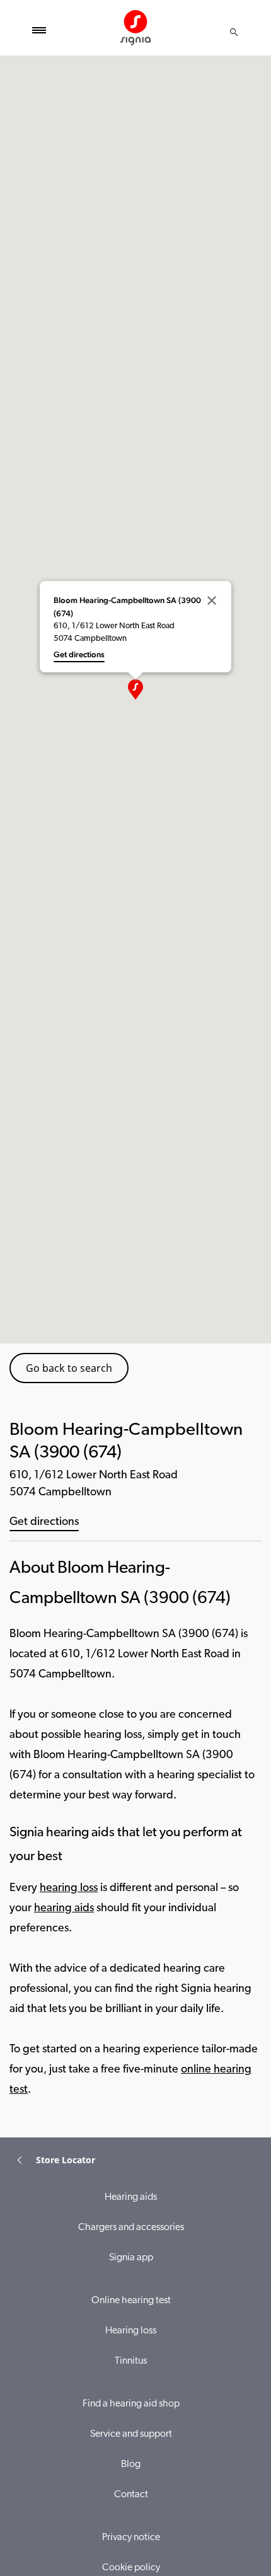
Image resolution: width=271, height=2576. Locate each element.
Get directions (44, 1522)
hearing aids (64, 1909)
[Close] (212, 601)
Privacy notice (131, 2538)
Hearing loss (131, 2331)
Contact (131, 2495)
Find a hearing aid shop (131, 2404)
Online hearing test (131, 2301)
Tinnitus (131, 2361)
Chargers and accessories (131, 2228)
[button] (135, 689)
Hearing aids (131, 2197)
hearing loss (69, 1889)
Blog (131, 2464)
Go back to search (69, 1368)
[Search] (234, 32)
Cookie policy (131, 2568)
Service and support (131, 2434)
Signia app (131, 2258)
